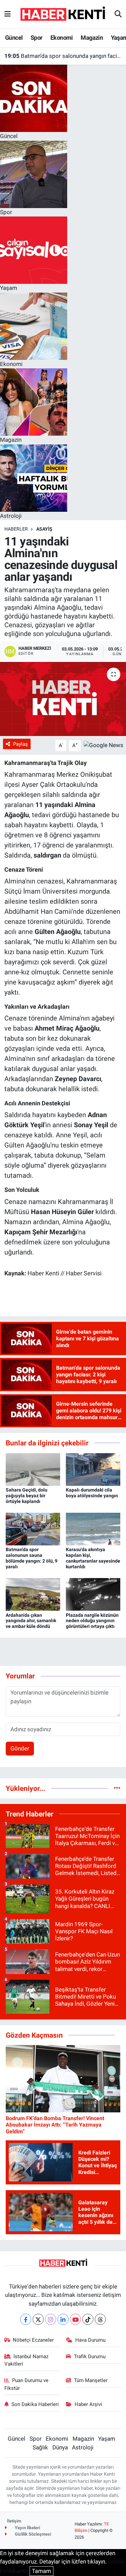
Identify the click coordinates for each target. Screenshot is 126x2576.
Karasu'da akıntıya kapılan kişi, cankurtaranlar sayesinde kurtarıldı (93, 1558)
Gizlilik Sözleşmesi (32, 2534)
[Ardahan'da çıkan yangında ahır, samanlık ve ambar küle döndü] (33, 1594)
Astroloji (83, 2447)
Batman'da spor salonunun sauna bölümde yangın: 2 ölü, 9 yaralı (32, 1558)
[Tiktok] (88, 2319)
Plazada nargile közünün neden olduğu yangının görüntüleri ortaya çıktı (92, 1621)
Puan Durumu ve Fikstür (27, 2384)
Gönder (20, 1748)
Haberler (16, 529)
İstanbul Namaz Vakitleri (27, 2360)
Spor (37, 38)
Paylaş (20, 744)
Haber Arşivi (88, 2404)
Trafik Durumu (90, 2356)
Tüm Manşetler (91, 2380)
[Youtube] (75, 2319)
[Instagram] (51, 2319)
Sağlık (40, 2447)
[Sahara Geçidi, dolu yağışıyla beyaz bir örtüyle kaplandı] (33, 1469)
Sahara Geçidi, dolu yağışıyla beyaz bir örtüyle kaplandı (27, 1496)
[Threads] (100, 2319)
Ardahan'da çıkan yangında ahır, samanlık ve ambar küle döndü (31, 1621)
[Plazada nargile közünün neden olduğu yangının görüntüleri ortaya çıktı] (93, 1594)
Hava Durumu (90, 2340)
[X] (38, 2319)
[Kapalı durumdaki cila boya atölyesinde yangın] (93, 1469)
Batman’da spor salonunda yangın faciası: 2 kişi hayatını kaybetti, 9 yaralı (63, 56)
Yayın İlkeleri (27, 2528)
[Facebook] (26, 2319)
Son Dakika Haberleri (35, 2404)
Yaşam (107, 2439)
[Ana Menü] (8, 14)
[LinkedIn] (63, 2319)
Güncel (14, 38)
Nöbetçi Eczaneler (33, 2340)
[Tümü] (117, 1788)
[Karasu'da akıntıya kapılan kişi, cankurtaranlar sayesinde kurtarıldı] (93, 1529)
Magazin (92, 38)
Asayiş (44, 529)
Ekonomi (62, 38)
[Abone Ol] (103, 745)
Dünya (60, 2447)
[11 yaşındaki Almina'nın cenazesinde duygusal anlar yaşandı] (63, 699)
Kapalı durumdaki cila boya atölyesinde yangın (92, 1493)
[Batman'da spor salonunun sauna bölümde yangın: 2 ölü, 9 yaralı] (33, 1529)
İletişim (14, 2521)
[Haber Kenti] (63, 14)
